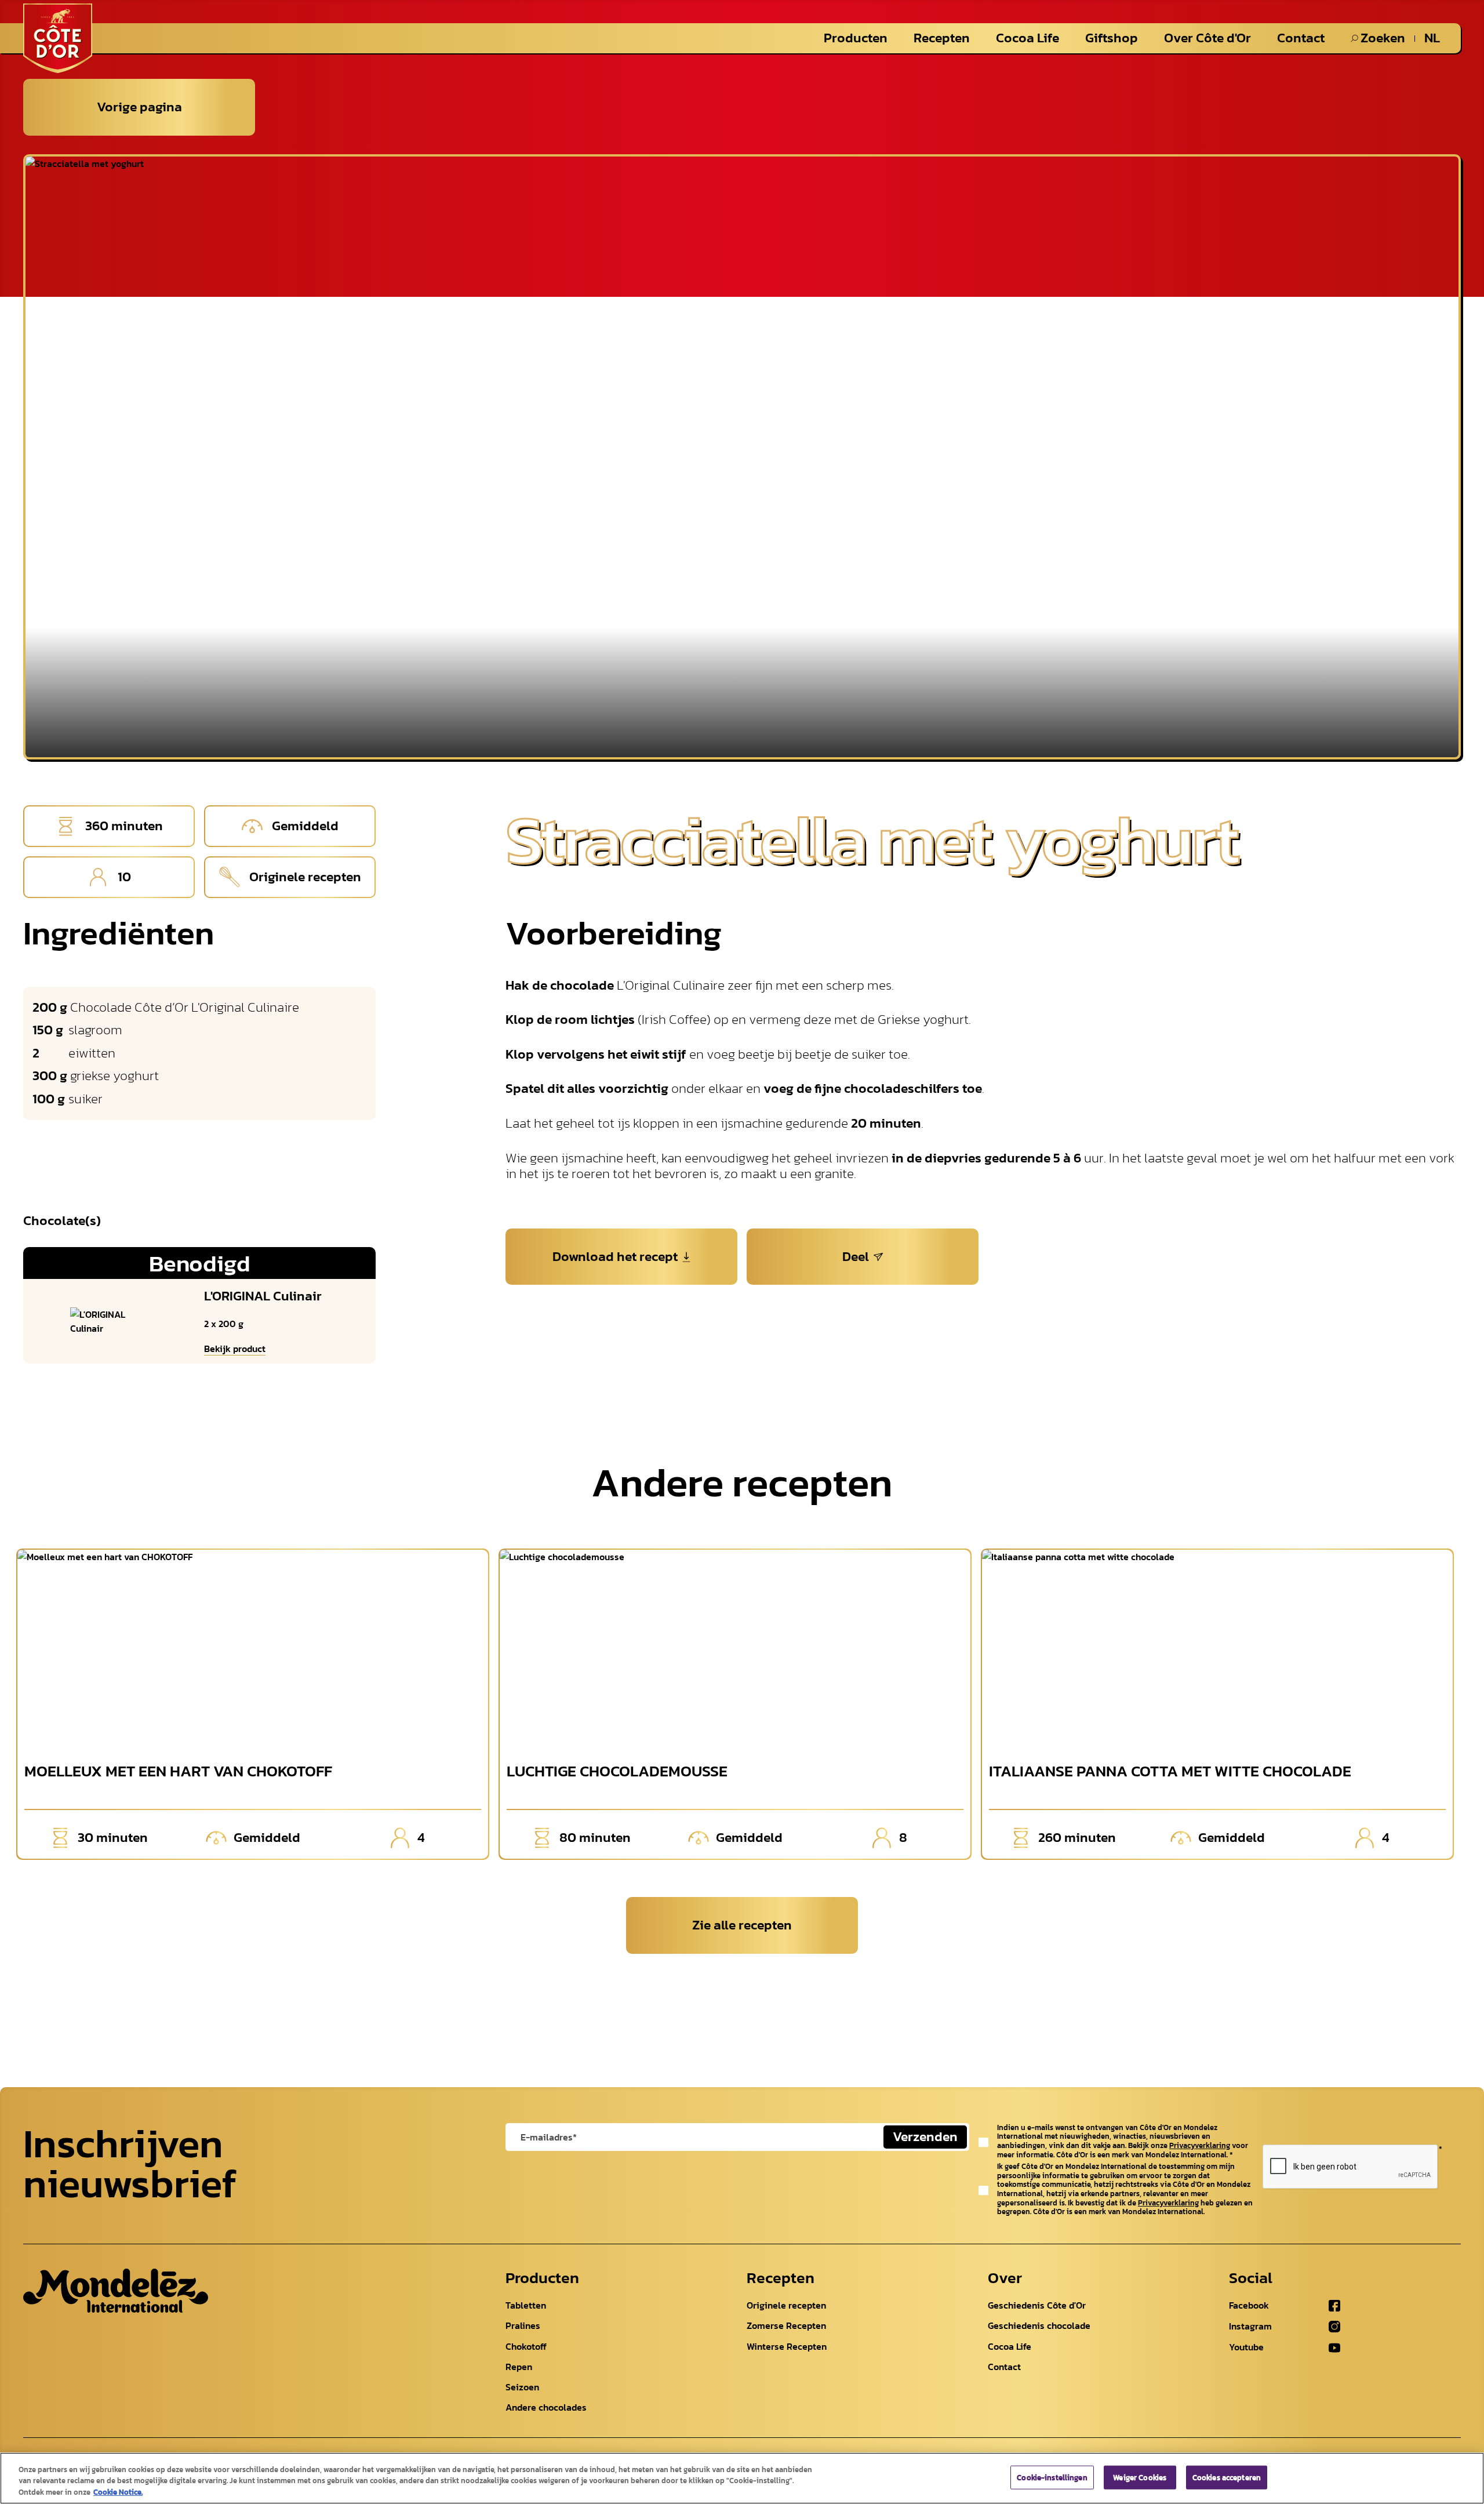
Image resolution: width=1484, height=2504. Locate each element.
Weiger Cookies (1140, 2477)
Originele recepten (786, 2305)
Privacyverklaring (1200, 2145)
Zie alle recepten (742, 1925)
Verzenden (925, 2136)
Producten (856, 38)
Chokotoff (526, 2346)
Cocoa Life (1027, 38)
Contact (1301, 38)
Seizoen (522, 2387)
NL (1432, 38)
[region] (742, 2478)
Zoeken (1383, 38)
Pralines (523, 2325)
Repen (519, 2367)
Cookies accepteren (1227, 2477)
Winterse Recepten (787, 2346)
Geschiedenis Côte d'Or (1037, 2305)
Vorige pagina (139, 107)
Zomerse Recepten (786, 2325)
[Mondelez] (116, 2291)
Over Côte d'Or (1207, 38)
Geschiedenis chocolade (1039, 2325)
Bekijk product (235, 1349)
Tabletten (526, 2305)
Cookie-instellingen (1052, 2477)
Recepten (942, 38)
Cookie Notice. (118, 2492)
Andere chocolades (546, 2407)
